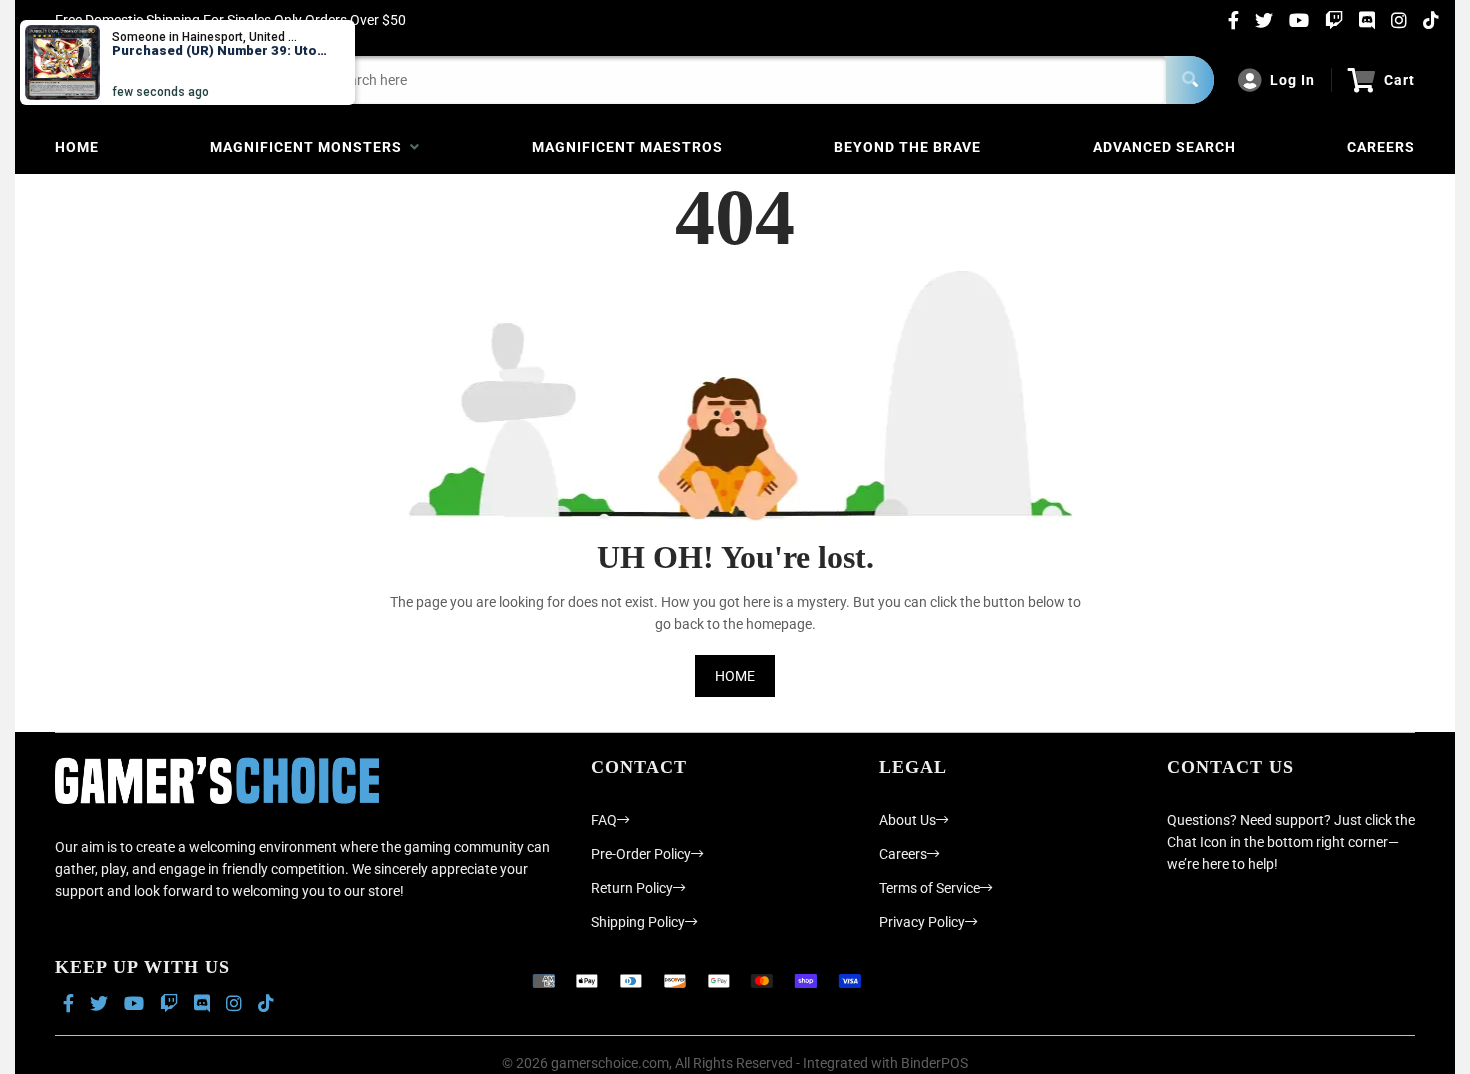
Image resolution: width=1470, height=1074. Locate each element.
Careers (1381, 147)
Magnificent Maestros (627, 147)
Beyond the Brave (907, 147)
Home (77, 147)
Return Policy (632, 888)
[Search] (1190, 80)
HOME (735, 676)
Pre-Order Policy (641, 854)
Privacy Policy (922, 922)
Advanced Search (1164, 147)
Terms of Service (929, 888)
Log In (1292, 80)
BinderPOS (934, 1063)
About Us (907, 820)
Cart (1399, 80)
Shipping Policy (638, 922)
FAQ (604, 820)
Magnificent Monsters (310, 147)
